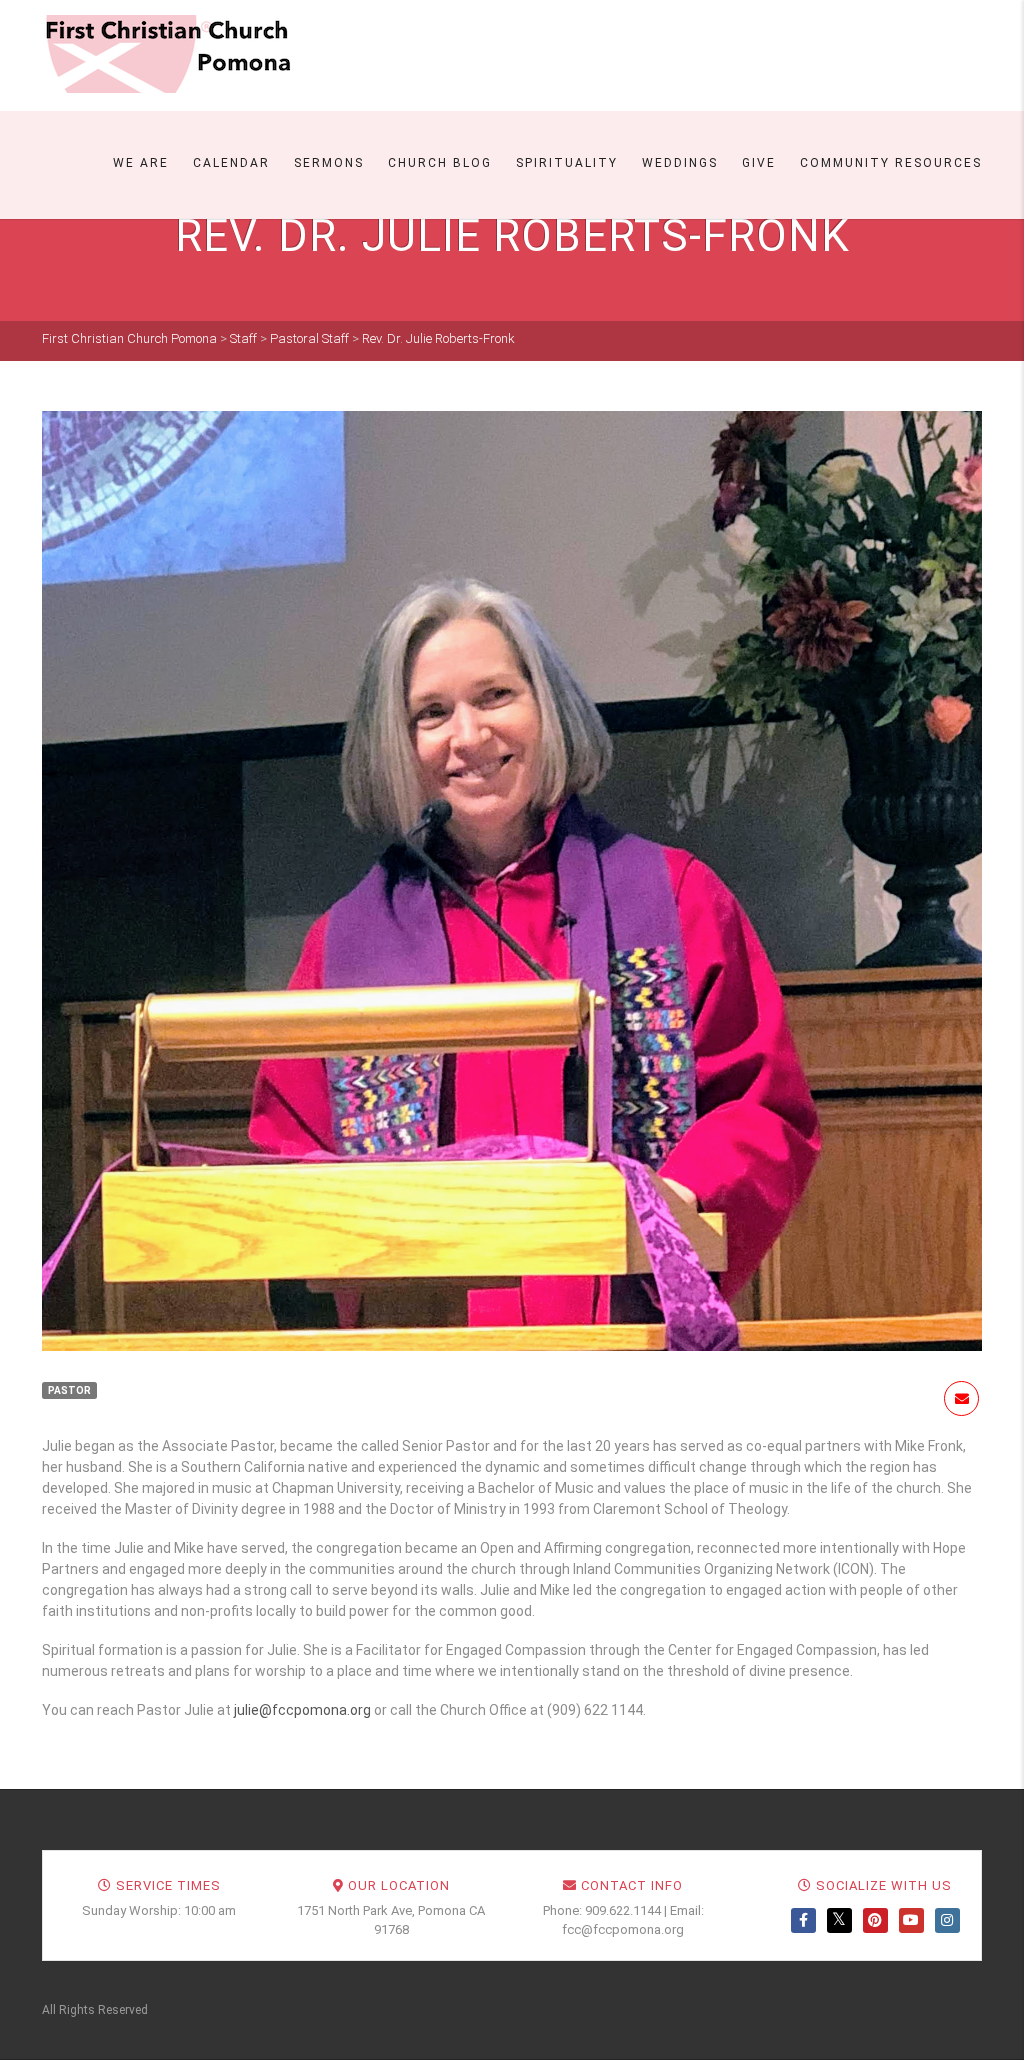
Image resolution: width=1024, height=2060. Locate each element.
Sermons (329, 163)
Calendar (231, 163)
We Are (141, 163)
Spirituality (567, 163)
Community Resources (891, 163)
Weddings (680, 163)
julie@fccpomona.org (302, 1710)
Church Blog (440, 163)
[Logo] (167, 54)
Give (759, 163)
